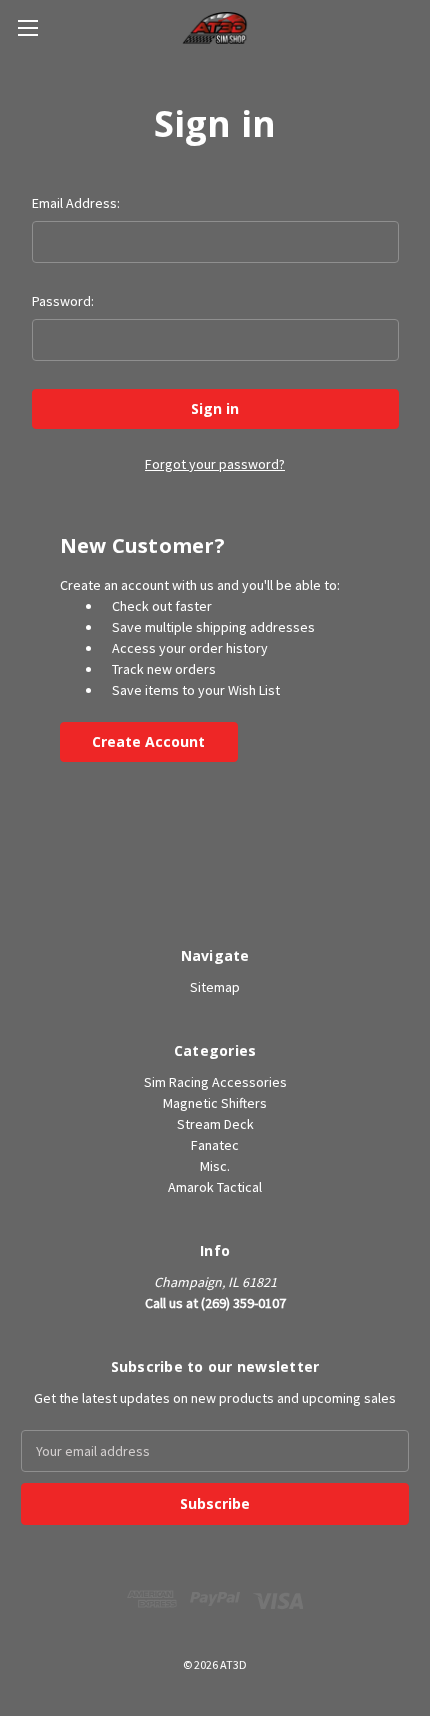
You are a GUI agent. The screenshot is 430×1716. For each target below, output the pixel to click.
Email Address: (76, 203)
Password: (63, 301)
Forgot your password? (215, 464)
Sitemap (215, 987)
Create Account (148, 741)
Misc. (215, 1166)
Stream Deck (215, 1124)
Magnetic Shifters (215, 1103)
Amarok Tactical (215, 1187)
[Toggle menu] (27, 27)
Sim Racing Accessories (215, 1082)
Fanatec (215, 1145)
